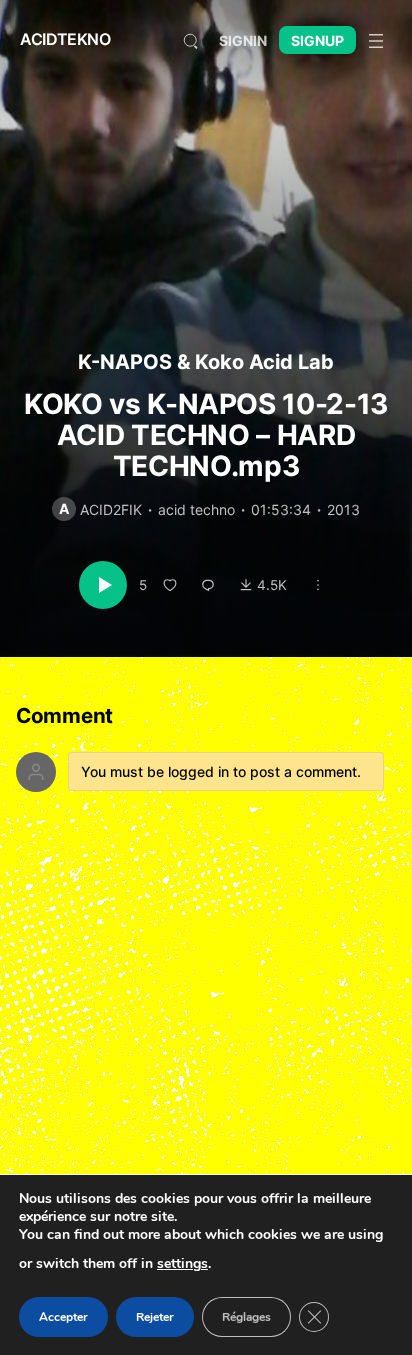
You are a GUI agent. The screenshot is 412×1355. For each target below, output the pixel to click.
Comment (64, 716)
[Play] (103, 585)
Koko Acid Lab (264, 362)
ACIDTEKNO (65, 39)
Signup (317, 40)
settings (182, 1263)
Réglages (246, 1317)
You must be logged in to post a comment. (221, 771)
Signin (243, 40)
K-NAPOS (125, 362)
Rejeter (155, 1317)
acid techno (196, 509)
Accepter (63, 1317)
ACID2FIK (111, 509)
